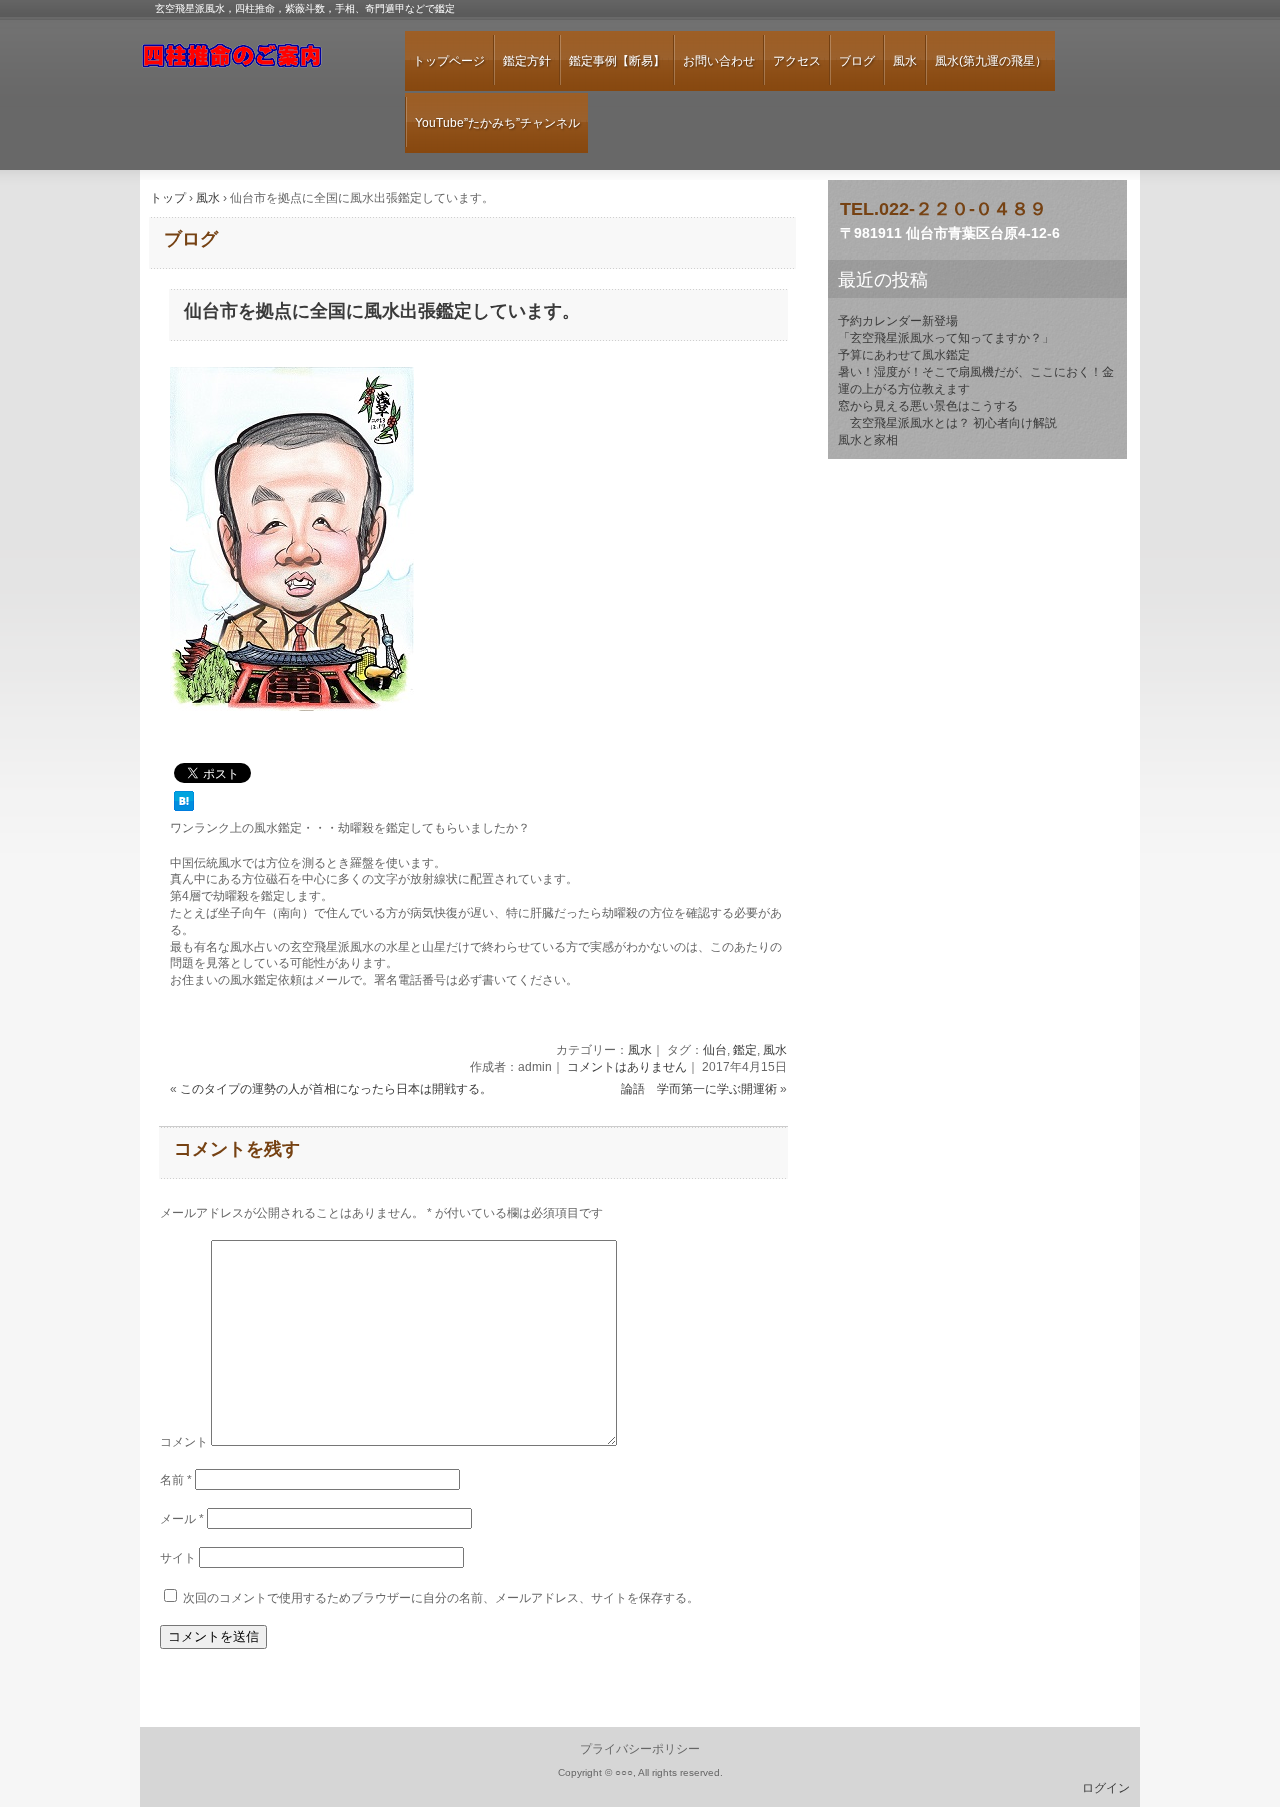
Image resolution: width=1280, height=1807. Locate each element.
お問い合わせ (719, 61)
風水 (905, 61)
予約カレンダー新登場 (898, 321)
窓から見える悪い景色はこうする (928, 406)
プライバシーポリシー (640, 1749)
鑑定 (745, 1050)
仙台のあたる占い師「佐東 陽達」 (255, 63)
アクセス (797, 61)
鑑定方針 (527, 61)
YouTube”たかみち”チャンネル (497, 123)
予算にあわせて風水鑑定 (904, 355)
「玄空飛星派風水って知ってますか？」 (946, 338)
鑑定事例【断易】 (617, 61)
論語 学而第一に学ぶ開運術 (699, 1089)
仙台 (715, 1050)
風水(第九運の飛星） (991, 61)
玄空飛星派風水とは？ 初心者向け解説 (947, 423)
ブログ (857, 61)
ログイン (1106, 1788)
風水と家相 (868, 440)
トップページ (449, 61)
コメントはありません (627, 1067)
